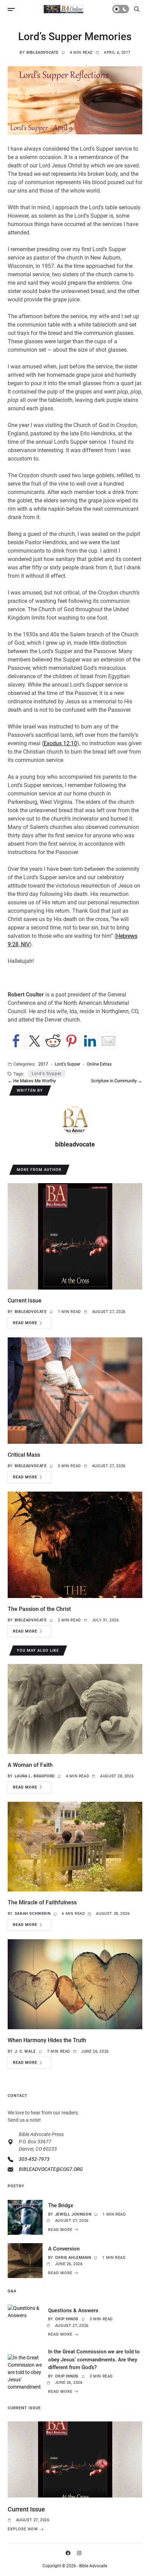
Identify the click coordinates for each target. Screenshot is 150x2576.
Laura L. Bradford (35, 1776)
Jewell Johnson (73, 2214)
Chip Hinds (67, 2319)
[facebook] (69, 2553)
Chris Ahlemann (73, 2258)
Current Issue (25, 1301)
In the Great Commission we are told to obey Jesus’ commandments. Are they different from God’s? (94, 2360)
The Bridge (61, 2205)
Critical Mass (24, 1455)
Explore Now (23, 2529)
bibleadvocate (43, 53)
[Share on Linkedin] (90, 1041)
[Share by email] (108, 1041)
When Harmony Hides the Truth (47, 2040)
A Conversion (64, 2249)
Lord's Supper (67, 1064)
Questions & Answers (73, 2310)
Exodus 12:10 (60, 743)
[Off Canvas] (11, 9)
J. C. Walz (25, 2051)
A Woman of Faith (30, 1765)
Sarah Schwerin (33, 1914)
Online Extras (99, 1064)
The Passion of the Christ (39, 1609)
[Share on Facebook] (16, 1041)
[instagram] (81, 2553)
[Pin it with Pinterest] (72, 1041)
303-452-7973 (34, 2159)
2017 (43, 1064)
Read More (25, 1323)
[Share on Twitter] (35, 1041)
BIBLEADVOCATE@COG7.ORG (51, 2169)
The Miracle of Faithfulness (42, 1902)
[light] (121, 9)
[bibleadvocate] (75, 1120)
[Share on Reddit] (53, 1041)
